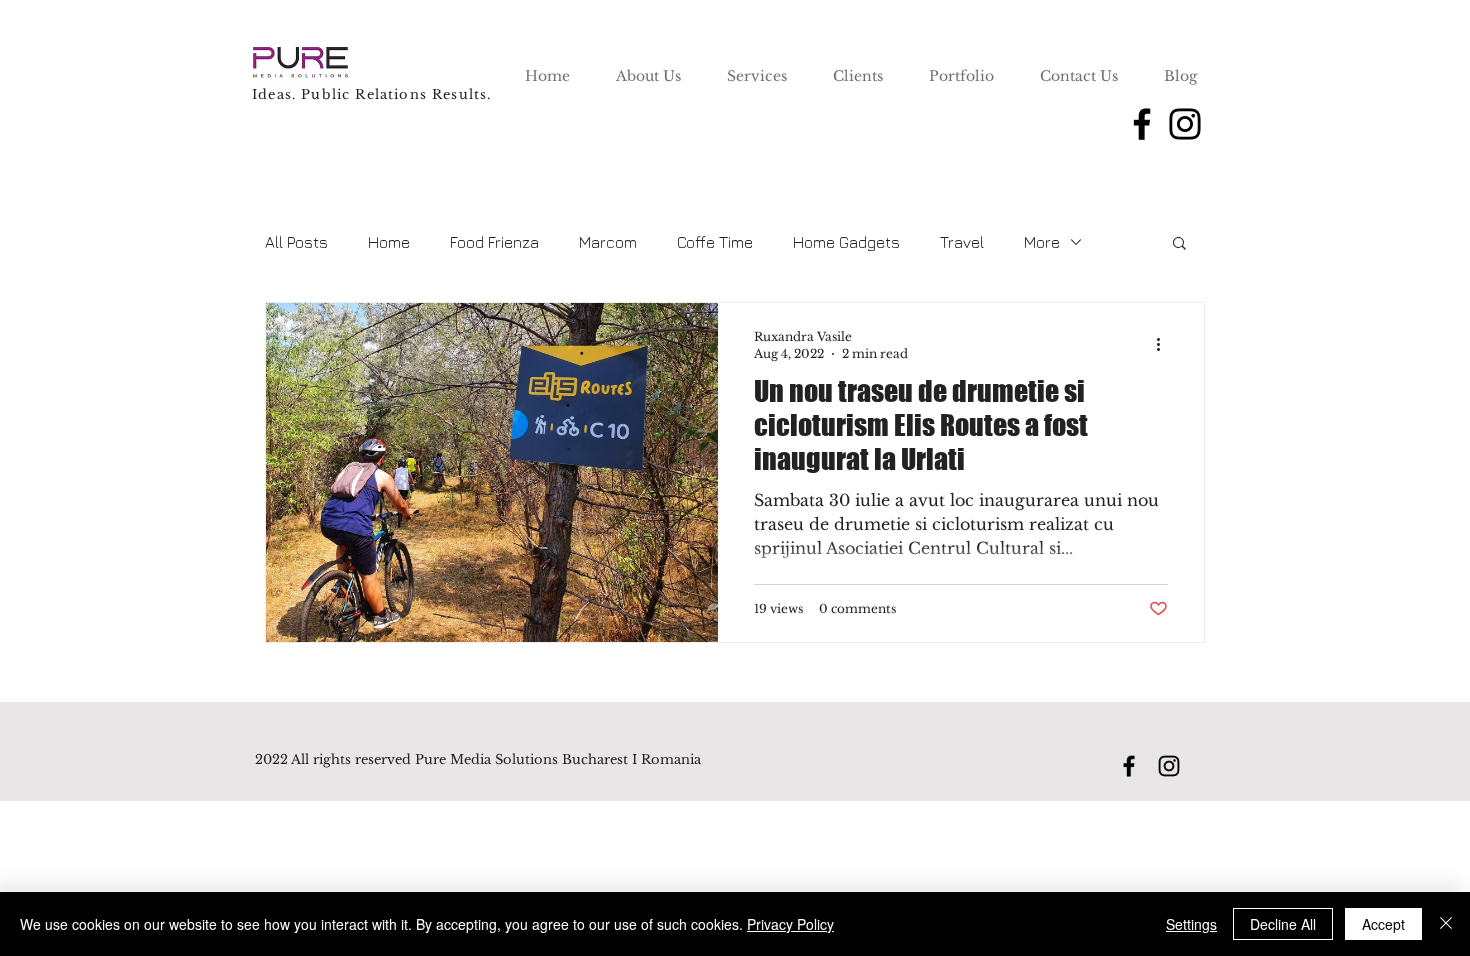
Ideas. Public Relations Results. (371, 94)
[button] (1179, 244)
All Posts (296, 242)
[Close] (1446, 924)
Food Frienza (494, 242)
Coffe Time (715, 242)
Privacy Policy (790, 924)
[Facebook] (1142, 124)
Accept (1383, 924)
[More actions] (1165, 344)
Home (389, 242)
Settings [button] (1191, 924)
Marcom (608, 242)
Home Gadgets (846, 242)
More (1042, 242)
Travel (962, 242)
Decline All (1283, 924)
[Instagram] (1185, 124)
